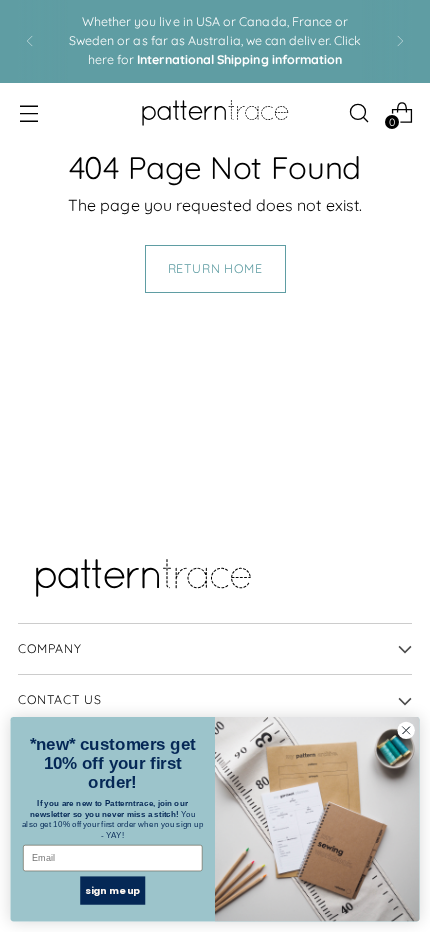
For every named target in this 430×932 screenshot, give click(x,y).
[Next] (400, 41)
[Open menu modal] (28, 112)
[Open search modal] (358, 112)
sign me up (112, 889)
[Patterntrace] (215, 113)
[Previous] (30, 41)
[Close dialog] (406, 730)
